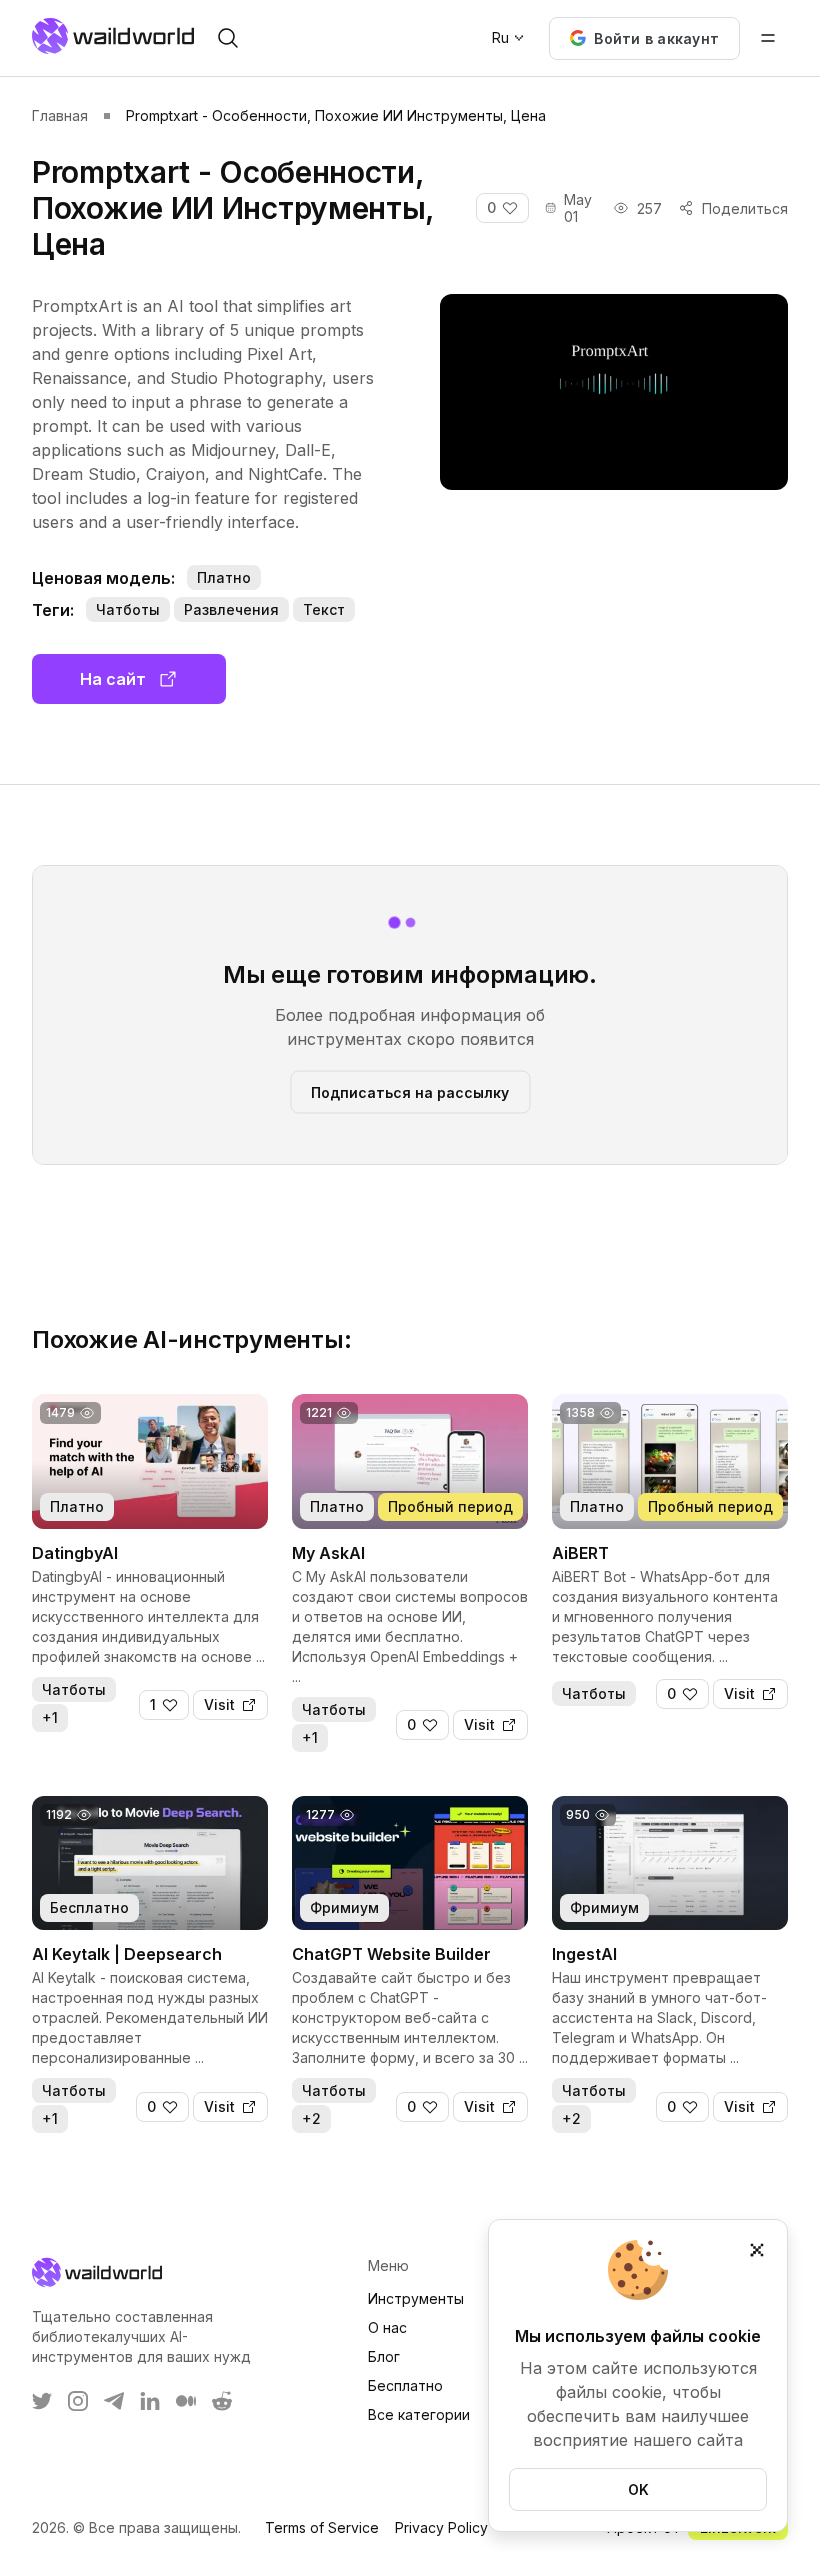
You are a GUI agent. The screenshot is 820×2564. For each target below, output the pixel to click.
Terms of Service (322, 2527)
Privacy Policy (441, 2527)
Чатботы (128, 609)
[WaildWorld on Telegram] (114, 2401)
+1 (50, 1717)
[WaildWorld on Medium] (186, 2401)
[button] (644, 38)
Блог (384, 2356)
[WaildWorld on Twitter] (42, 2401)
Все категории (419, 2414)
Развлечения (231, 609)
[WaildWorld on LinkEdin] (150, 2401)
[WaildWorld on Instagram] (78, 2401)
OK (638, 2489)
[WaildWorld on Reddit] (222, 2401)
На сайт (113, 679)
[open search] (228, 38)
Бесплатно (405, 2385)
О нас (387, 2327)
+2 (311, 2118)
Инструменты (416, 2298)
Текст (324, 609)
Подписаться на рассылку (410, 1091)
